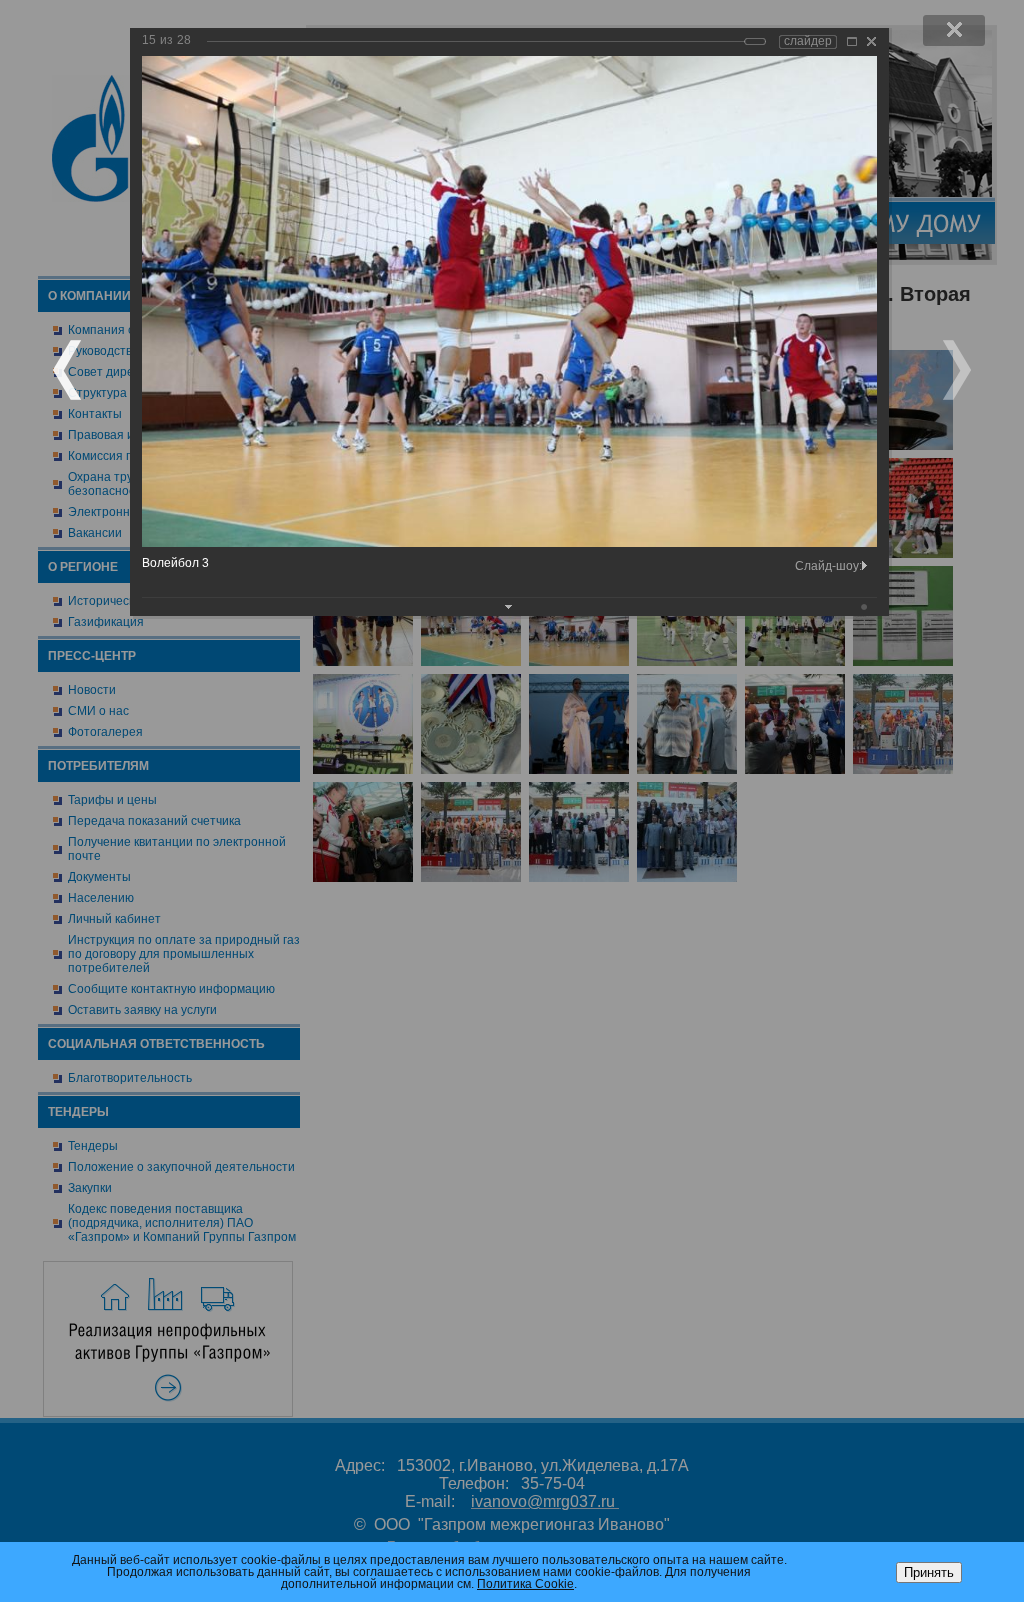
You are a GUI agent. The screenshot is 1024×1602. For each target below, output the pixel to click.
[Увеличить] (852, 41)
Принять (929, 1572)
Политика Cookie (525, 1584)
